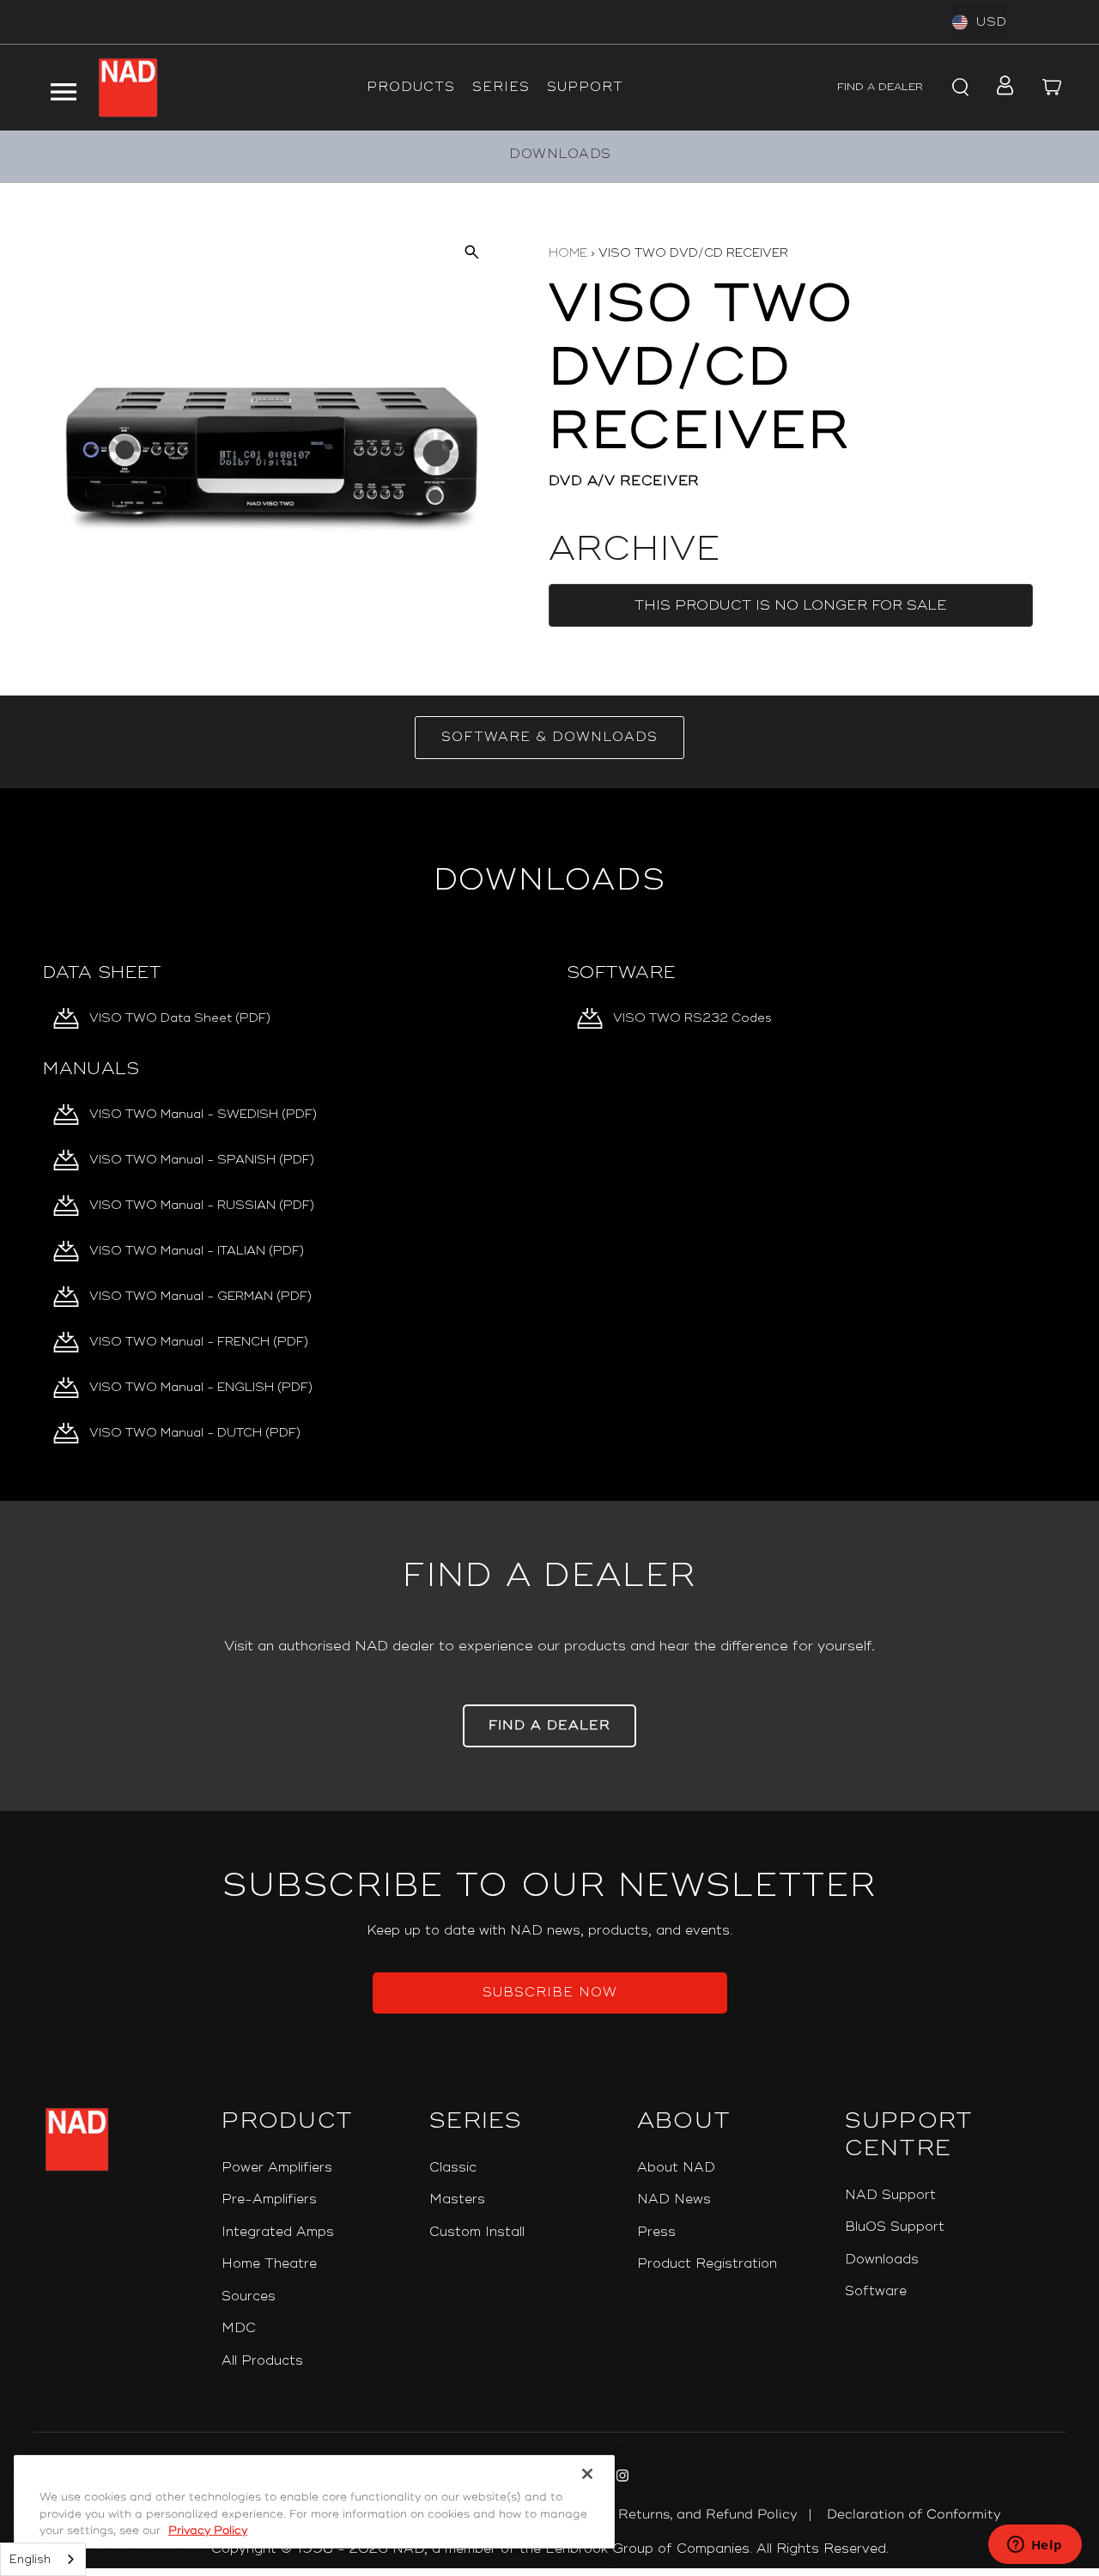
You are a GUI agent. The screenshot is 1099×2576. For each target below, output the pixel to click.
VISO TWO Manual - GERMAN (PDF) (200, 1296)
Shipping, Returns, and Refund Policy (676, 2515)
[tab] (549, 738)
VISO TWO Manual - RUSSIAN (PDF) (202, 1205)
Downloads (882, 2260)
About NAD (676, 2168)
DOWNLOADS (560, 154)
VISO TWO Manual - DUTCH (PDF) (195, 1433)
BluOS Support (895, 2227)
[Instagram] (620, 2478)
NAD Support (890, 2195)
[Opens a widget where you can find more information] (1035, 2546)
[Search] (958, 88)
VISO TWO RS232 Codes (692, 1018)
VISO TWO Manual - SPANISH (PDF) (202, 1160)
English (30, 2560)
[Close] (587, 2474)
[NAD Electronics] (128, 88)
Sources (249, 2297)
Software (876, 2291)
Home (568, 253)
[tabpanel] (549, 1145)
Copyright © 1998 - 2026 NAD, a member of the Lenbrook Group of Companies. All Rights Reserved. (550, 2549)
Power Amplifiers (277, 2168)
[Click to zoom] (471, 251)
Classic (453, 2168)
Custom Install (477, 2232)
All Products (262, 2361)
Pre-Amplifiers (269, 2199)
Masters (457, 2199)
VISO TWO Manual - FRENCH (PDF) (199, 1342)
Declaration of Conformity (914, 2515)
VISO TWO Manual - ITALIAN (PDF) (197, 1251)
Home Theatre (269, 2264)
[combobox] (43, 2559)
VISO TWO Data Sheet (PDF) (180, 1018)
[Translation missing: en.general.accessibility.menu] (63, 88)
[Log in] (1000, 88)
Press (656, 2232)
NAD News (674, 2199)
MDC (239, 2328)
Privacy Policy (208, 2530)
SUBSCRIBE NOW (550, 1993)
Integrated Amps (278, 2232)
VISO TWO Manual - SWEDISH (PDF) (203, 1114)
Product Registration (707, 2264)
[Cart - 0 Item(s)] (1053, 88)
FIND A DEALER (880, 87)
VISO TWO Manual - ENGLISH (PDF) (201, 1387)
